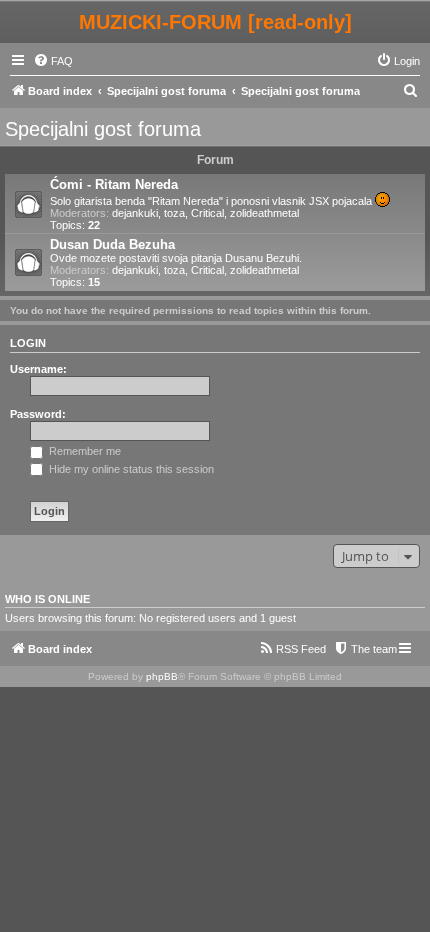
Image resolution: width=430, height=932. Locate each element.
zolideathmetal (264, 213)
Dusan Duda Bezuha (112, 244)
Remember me (83, 451)
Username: (38, 369)
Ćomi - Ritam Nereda (114, 184)
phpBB (162, 676)
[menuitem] (53, 61)
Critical (207, 213)
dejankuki (135, 213)
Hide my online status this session (130, 469)
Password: (38, 414)
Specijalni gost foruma (103, 129)
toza (174, 213)
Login (28, 343)
